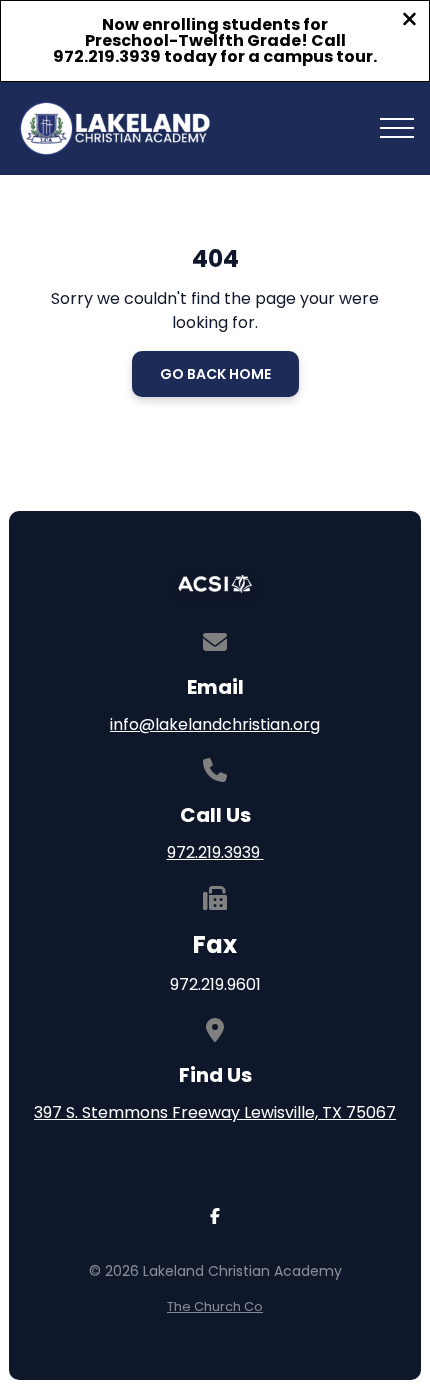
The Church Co (215, 1306)
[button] (397, 128)
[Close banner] (409, 21)
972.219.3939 (215, 852)
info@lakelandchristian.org (215, 724)
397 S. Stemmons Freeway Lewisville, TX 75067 (215, 1112)
